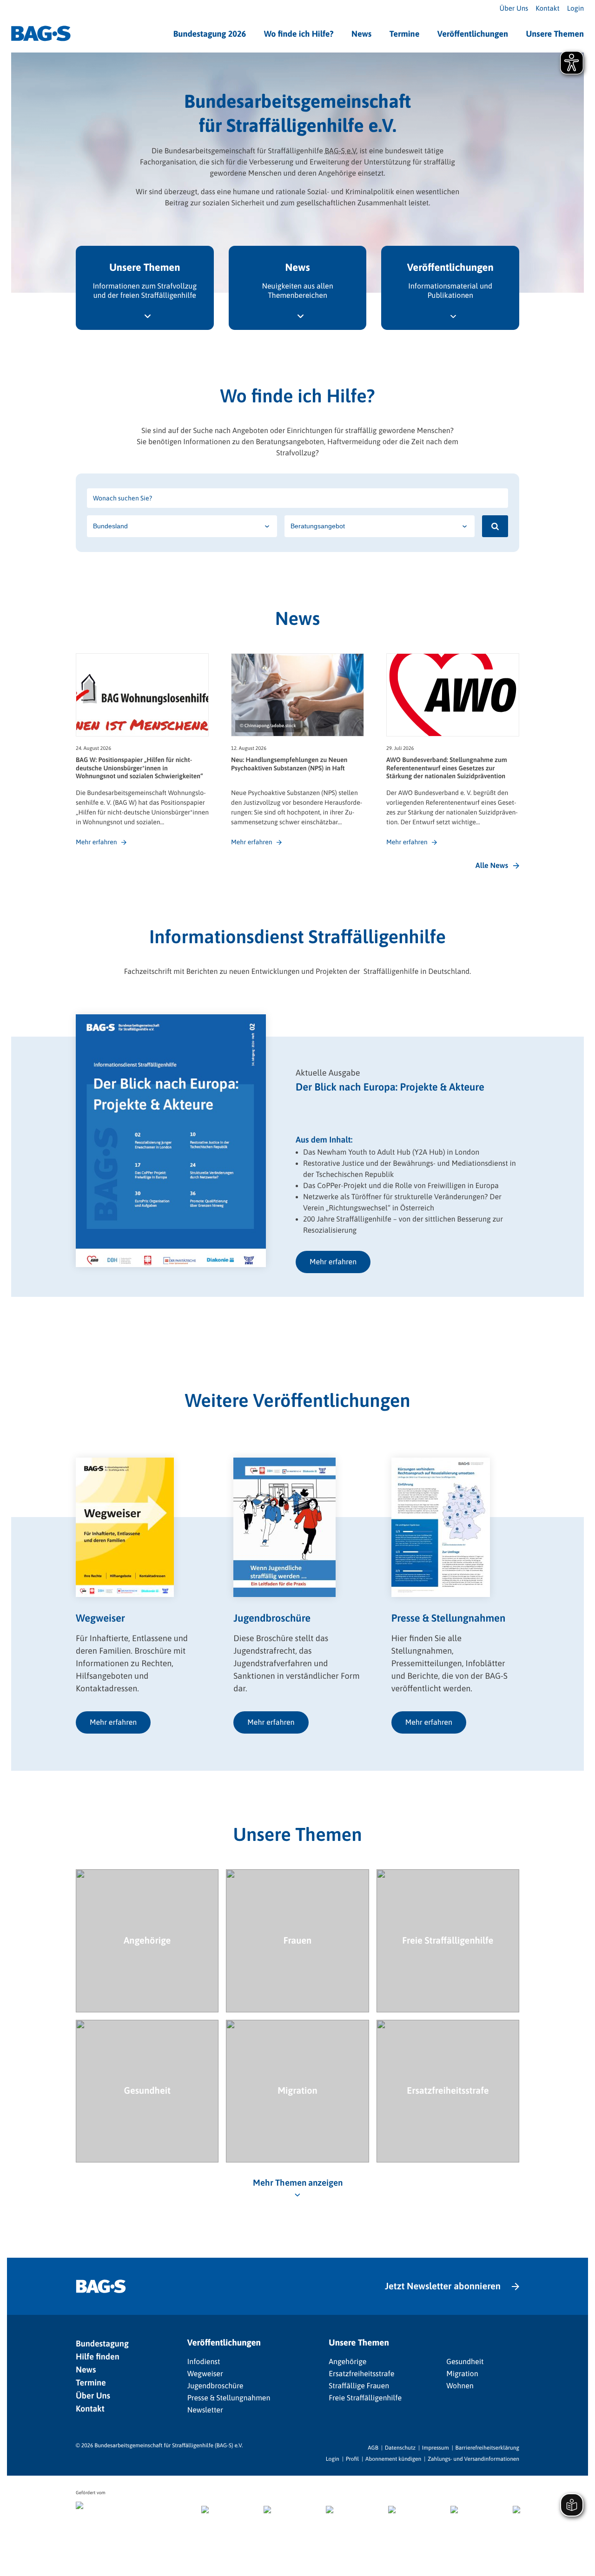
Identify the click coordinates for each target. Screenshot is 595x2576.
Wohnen (460, 2386)
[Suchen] (495, 526)
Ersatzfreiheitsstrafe (361, 2374)
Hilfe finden (98, 2356)
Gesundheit (465, 2362)
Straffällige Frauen (359, 2386)
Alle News (492, 866)
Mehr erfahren (333, 1262)
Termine (405, 34)
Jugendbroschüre (215, 2386)
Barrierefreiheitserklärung (487, 2448)
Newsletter (205, 2410)
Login (575, 9)
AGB (373, 2448)
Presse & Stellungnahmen (229, 2398)
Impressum (436, 2448)
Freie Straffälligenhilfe (365, 2398)
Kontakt (547, 9)
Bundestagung (102, 2343)
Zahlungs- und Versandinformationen (473, 2459)
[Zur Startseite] (41, 33)
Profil (352, 2459)
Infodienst (204, 2362)
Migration (462, 2374)
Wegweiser (205, 2374)
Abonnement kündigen (393, 2459)
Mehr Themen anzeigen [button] (298, 2183)
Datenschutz (400, 2448)
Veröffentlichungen (473, 34)
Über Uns (514, 9)
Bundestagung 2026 (210, 34)
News (361, 34)
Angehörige (347, 2362)
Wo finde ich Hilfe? (299, 34)
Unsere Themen (555, 34)
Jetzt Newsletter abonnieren (443, 2286)
